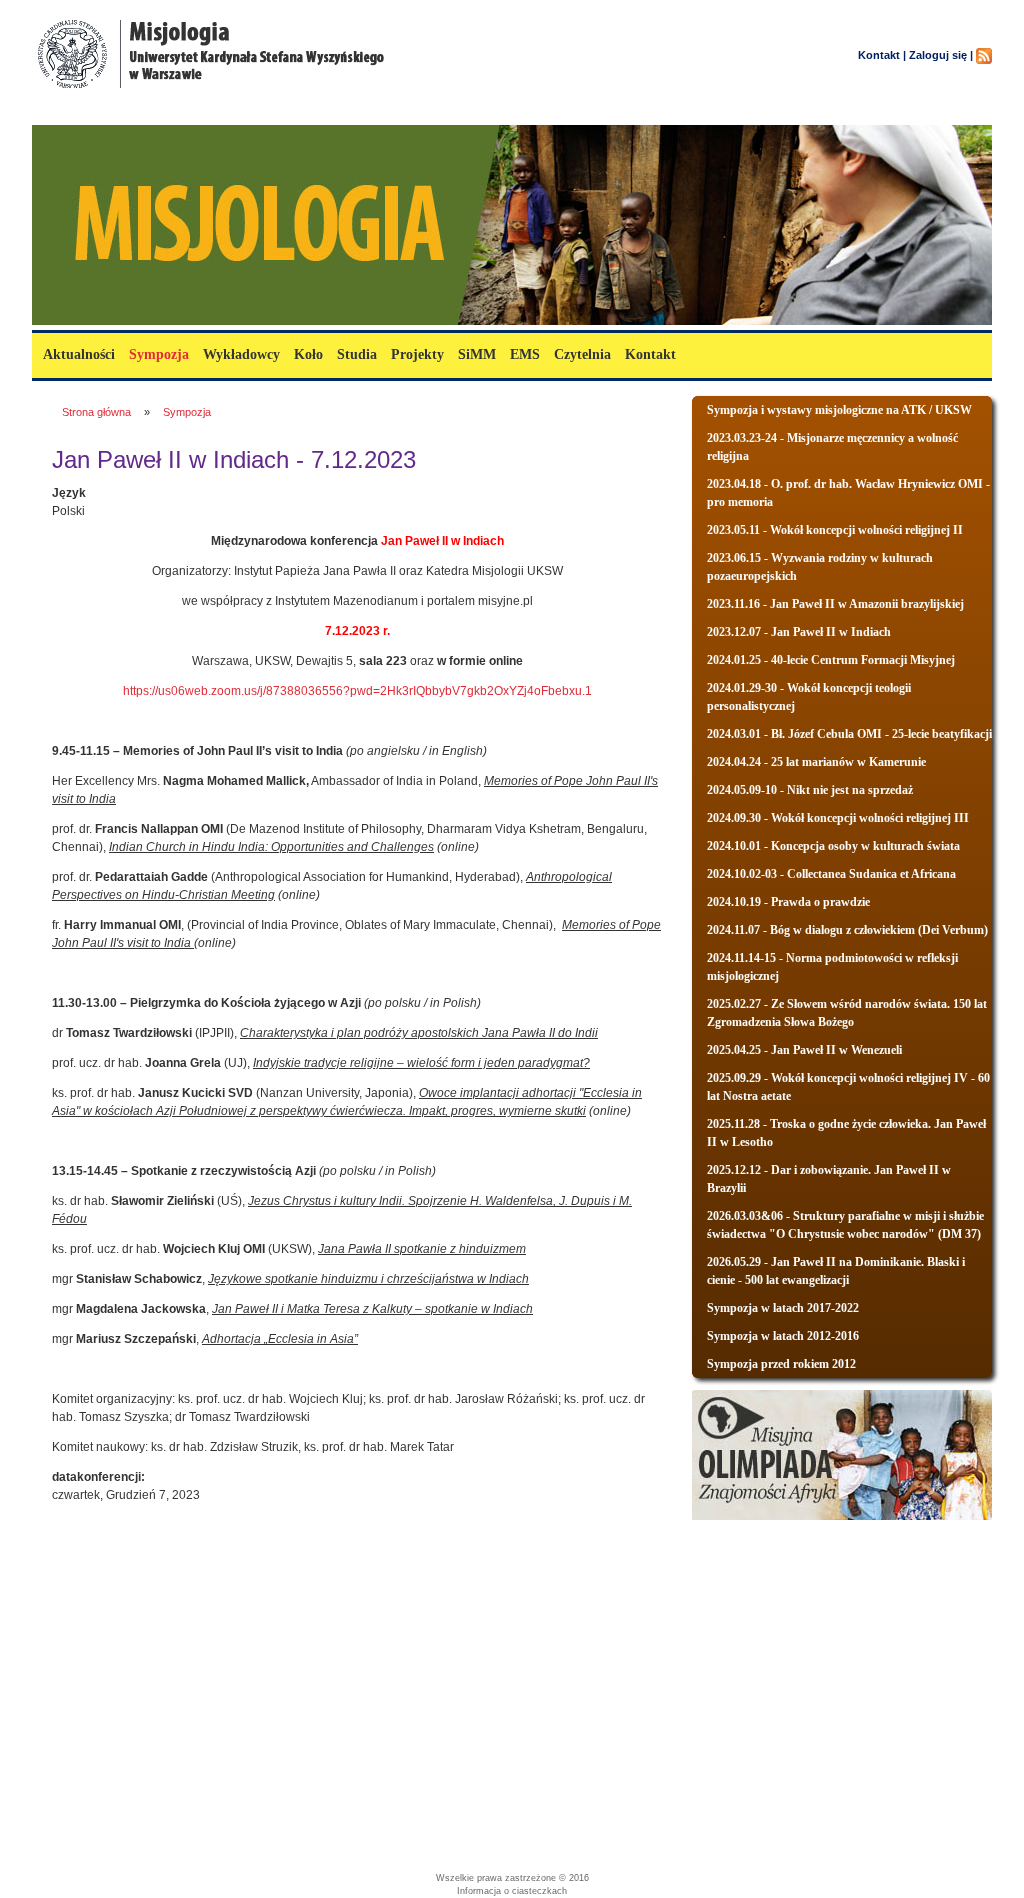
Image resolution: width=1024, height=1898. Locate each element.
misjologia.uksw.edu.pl (149, 112)
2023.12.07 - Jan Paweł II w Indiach (799, 632)
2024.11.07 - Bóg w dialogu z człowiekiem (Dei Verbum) (847, 930)
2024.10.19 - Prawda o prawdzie (788, 902)
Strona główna (96, 412)
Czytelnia (582, 354)
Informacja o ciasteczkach (512, 1891)
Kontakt (650, 354)
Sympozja (159, 354)
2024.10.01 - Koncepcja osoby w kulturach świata (833, 846)
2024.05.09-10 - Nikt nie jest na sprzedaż (810, 790)
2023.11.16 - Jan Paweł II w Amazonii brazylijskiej (835, 604)
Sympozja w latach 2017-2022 (783, 1308)
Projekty (417, 354)
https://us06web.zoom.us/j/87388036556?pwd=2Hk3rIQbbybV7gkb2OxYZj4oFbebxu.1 (357, 691)
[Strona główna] (212, 92)
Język (69, 493)
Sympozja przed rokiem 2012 (781, 1364)
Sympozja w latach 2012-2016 (783, 1336)
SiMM (477, 354)
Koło (308, 354)
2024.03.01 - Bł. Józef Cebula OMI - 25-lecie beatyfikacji (849, 734)
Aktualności (79, 354)
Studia (357, 354)
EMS (525, 354)
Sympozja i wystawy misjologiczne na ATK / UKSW (839, 410)
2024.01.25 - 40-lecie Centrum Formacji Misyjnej (831, 660)
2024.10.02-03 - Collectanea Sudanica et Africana (831, 874)
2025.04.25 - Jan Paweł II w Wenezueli (804, 1050)
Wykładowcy (241, 354)
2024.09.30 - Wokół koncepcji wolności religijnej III (838, 818)
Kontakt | (882, 55)
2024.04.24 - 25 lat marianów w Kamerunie (816, 762)
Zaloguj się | (941, 55)
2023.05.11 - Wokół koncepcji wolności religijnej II (835, 530)
